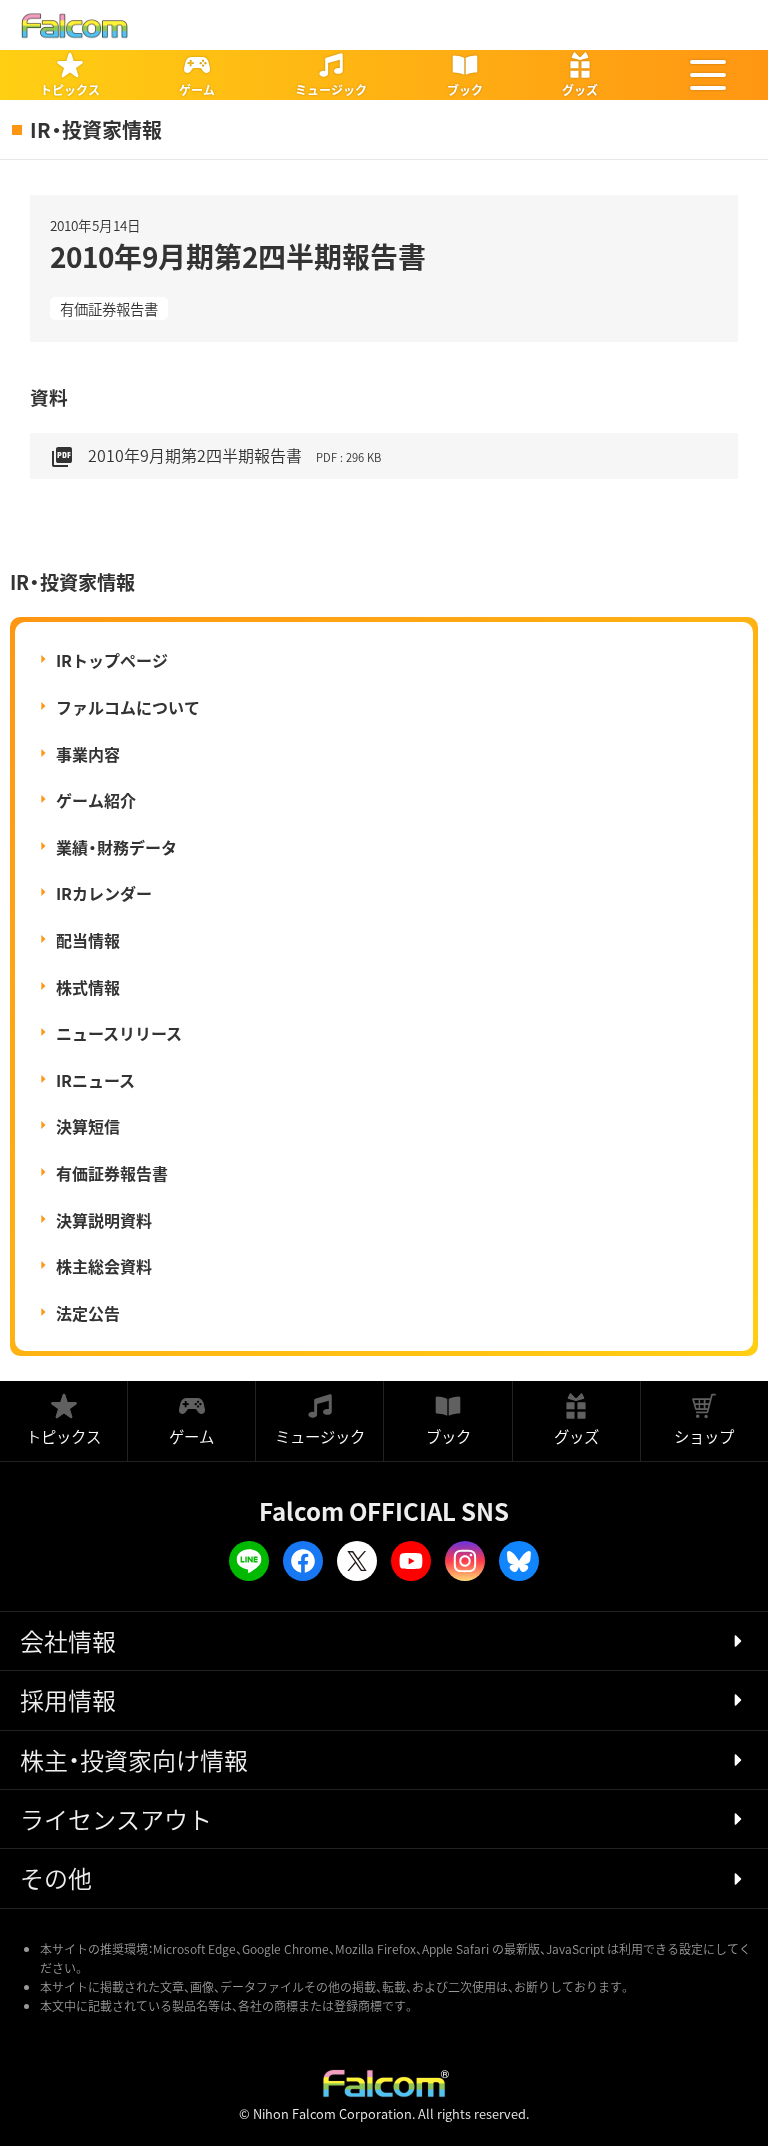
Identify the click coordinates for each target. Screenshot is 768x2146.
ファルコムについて (128, 707)
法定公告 (88, 1313)
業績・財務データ (116, 847)
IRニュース (95, 1080)
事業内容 (88, 754)
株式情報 (88, 987)
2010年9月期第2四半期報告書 (215, 456)
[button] (708, 75)
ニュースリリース (119, 1033)
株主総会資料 (104, 1266)
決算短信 (88, 1126)
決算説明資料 (104, 1220)
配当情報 (88, 940)
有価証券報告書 (109, 308)
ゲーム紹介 (96, 800)
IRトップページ (112, 660)
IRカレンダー (104, 893)
